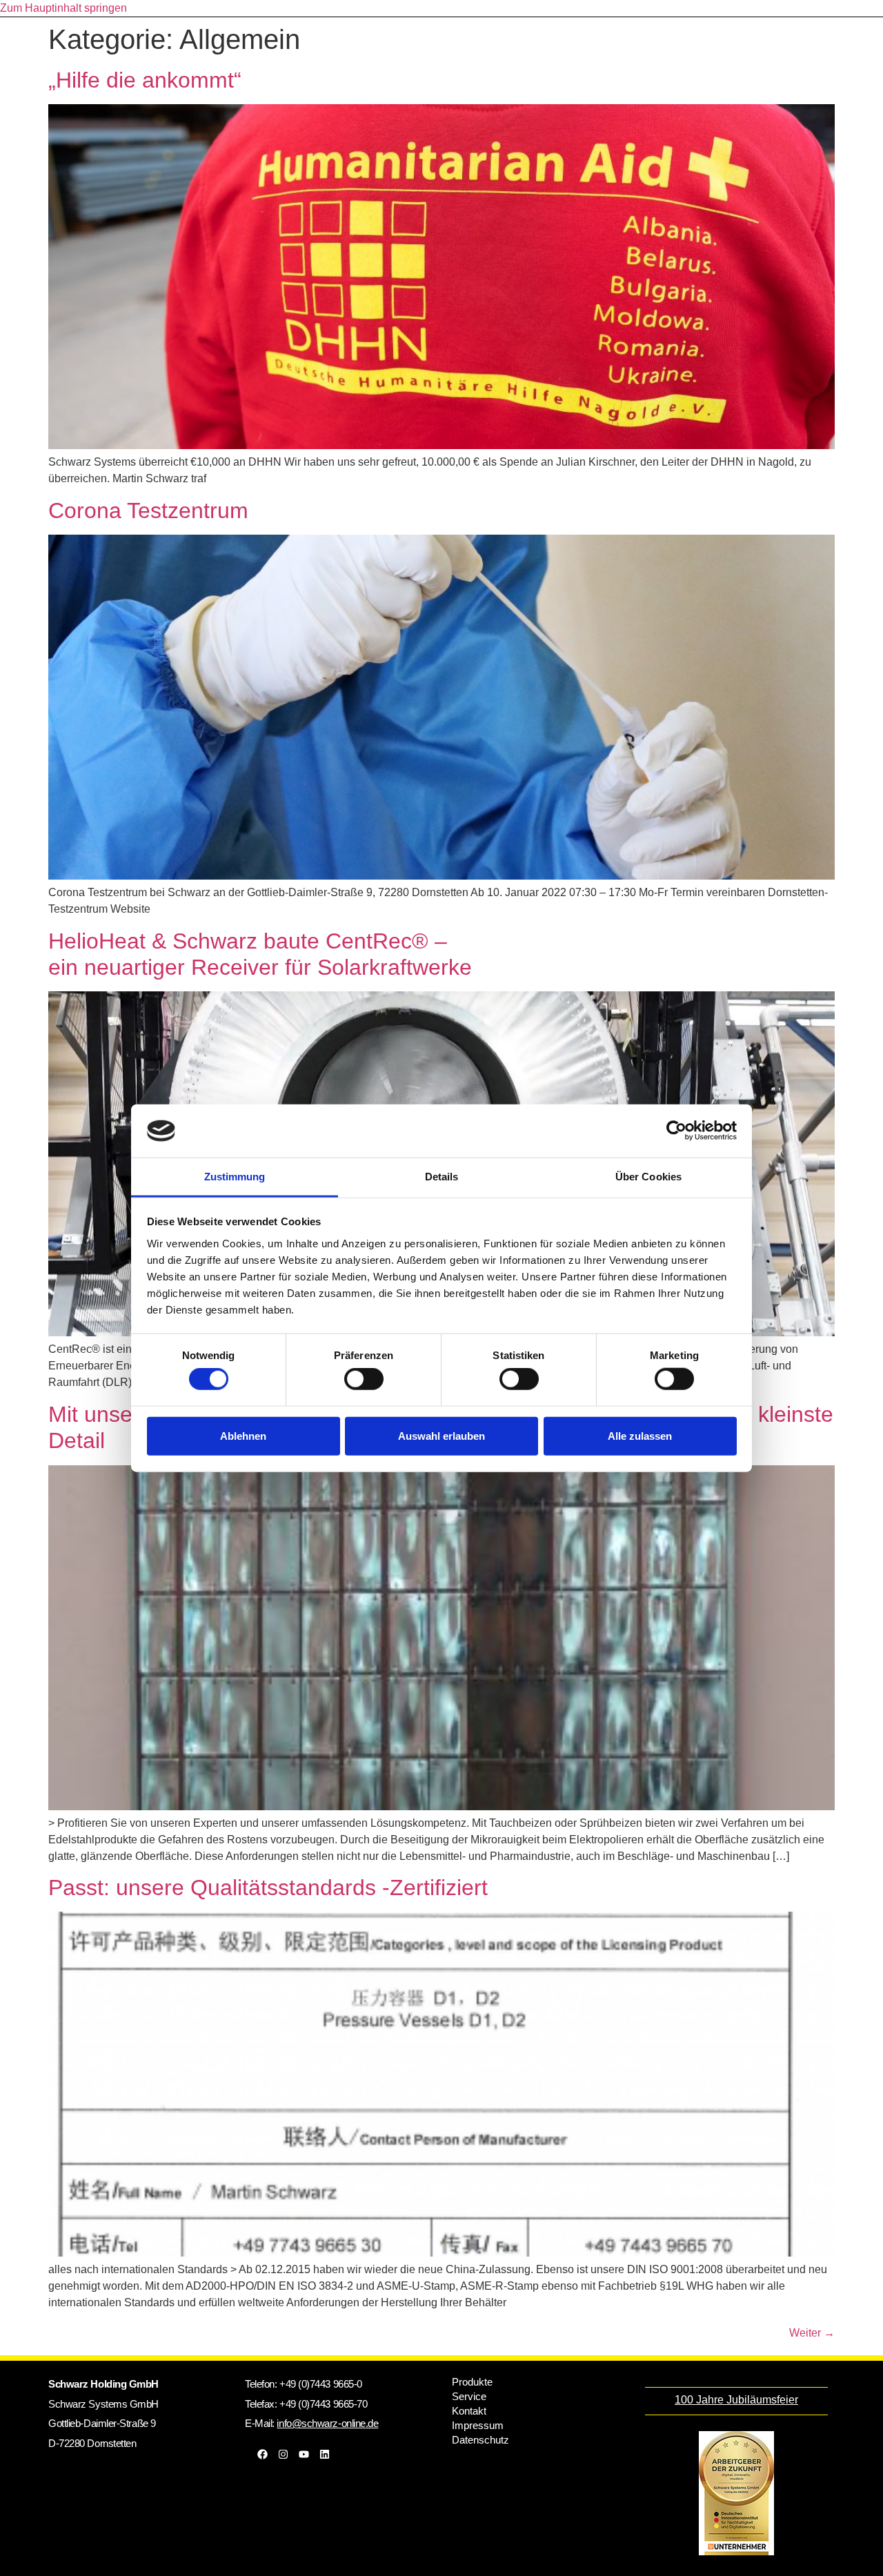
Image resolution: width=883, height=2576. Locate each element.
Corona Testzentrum (148, 511)
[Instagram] (283, 2454)
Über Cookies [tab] (648, 1177)
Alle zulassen (640, 1435)
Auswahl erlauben (441, 1435)
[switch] (364, 1379)
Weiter (812, 2333)
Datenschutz (480, 2440)
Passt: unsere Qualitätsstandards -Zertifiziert (268, 1888)
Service (469, 2396)
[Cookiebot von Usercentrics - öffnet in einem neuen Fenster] (676, 1131)
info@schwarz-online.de (327, 2423)
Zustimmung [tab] (235, 1177)
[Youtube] (304, 2454)
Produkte (472, 2382)
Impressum (478, 2425)
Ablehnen (243, 1435)
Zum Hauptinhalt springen (63, 8)
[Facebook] (262, 2454)
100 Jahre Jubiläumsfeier (736, 2400)
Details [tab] (442, 1177)
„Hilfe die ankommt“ (145, 80)
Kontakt (469, 2411)
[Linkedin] (324, 2454)
